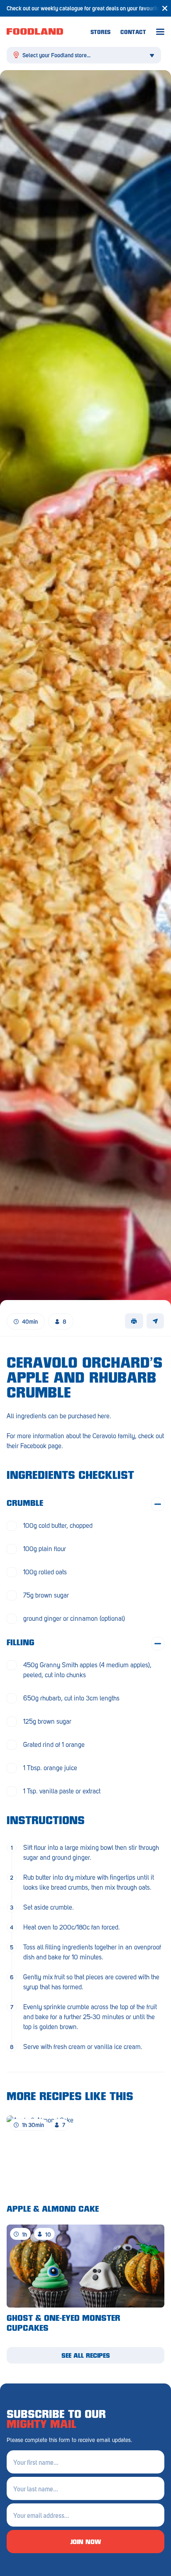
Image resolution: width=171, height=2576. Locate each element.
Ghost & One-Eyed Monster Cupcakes (64, 2324)
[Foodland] (49, 32)
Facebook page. (42, 1446)
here (104, 1416)
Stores (100, 33)
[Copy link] (155, 1321)
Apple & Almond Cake (53, 2210)
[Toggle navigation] (160, 32)
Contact (133, 33)
